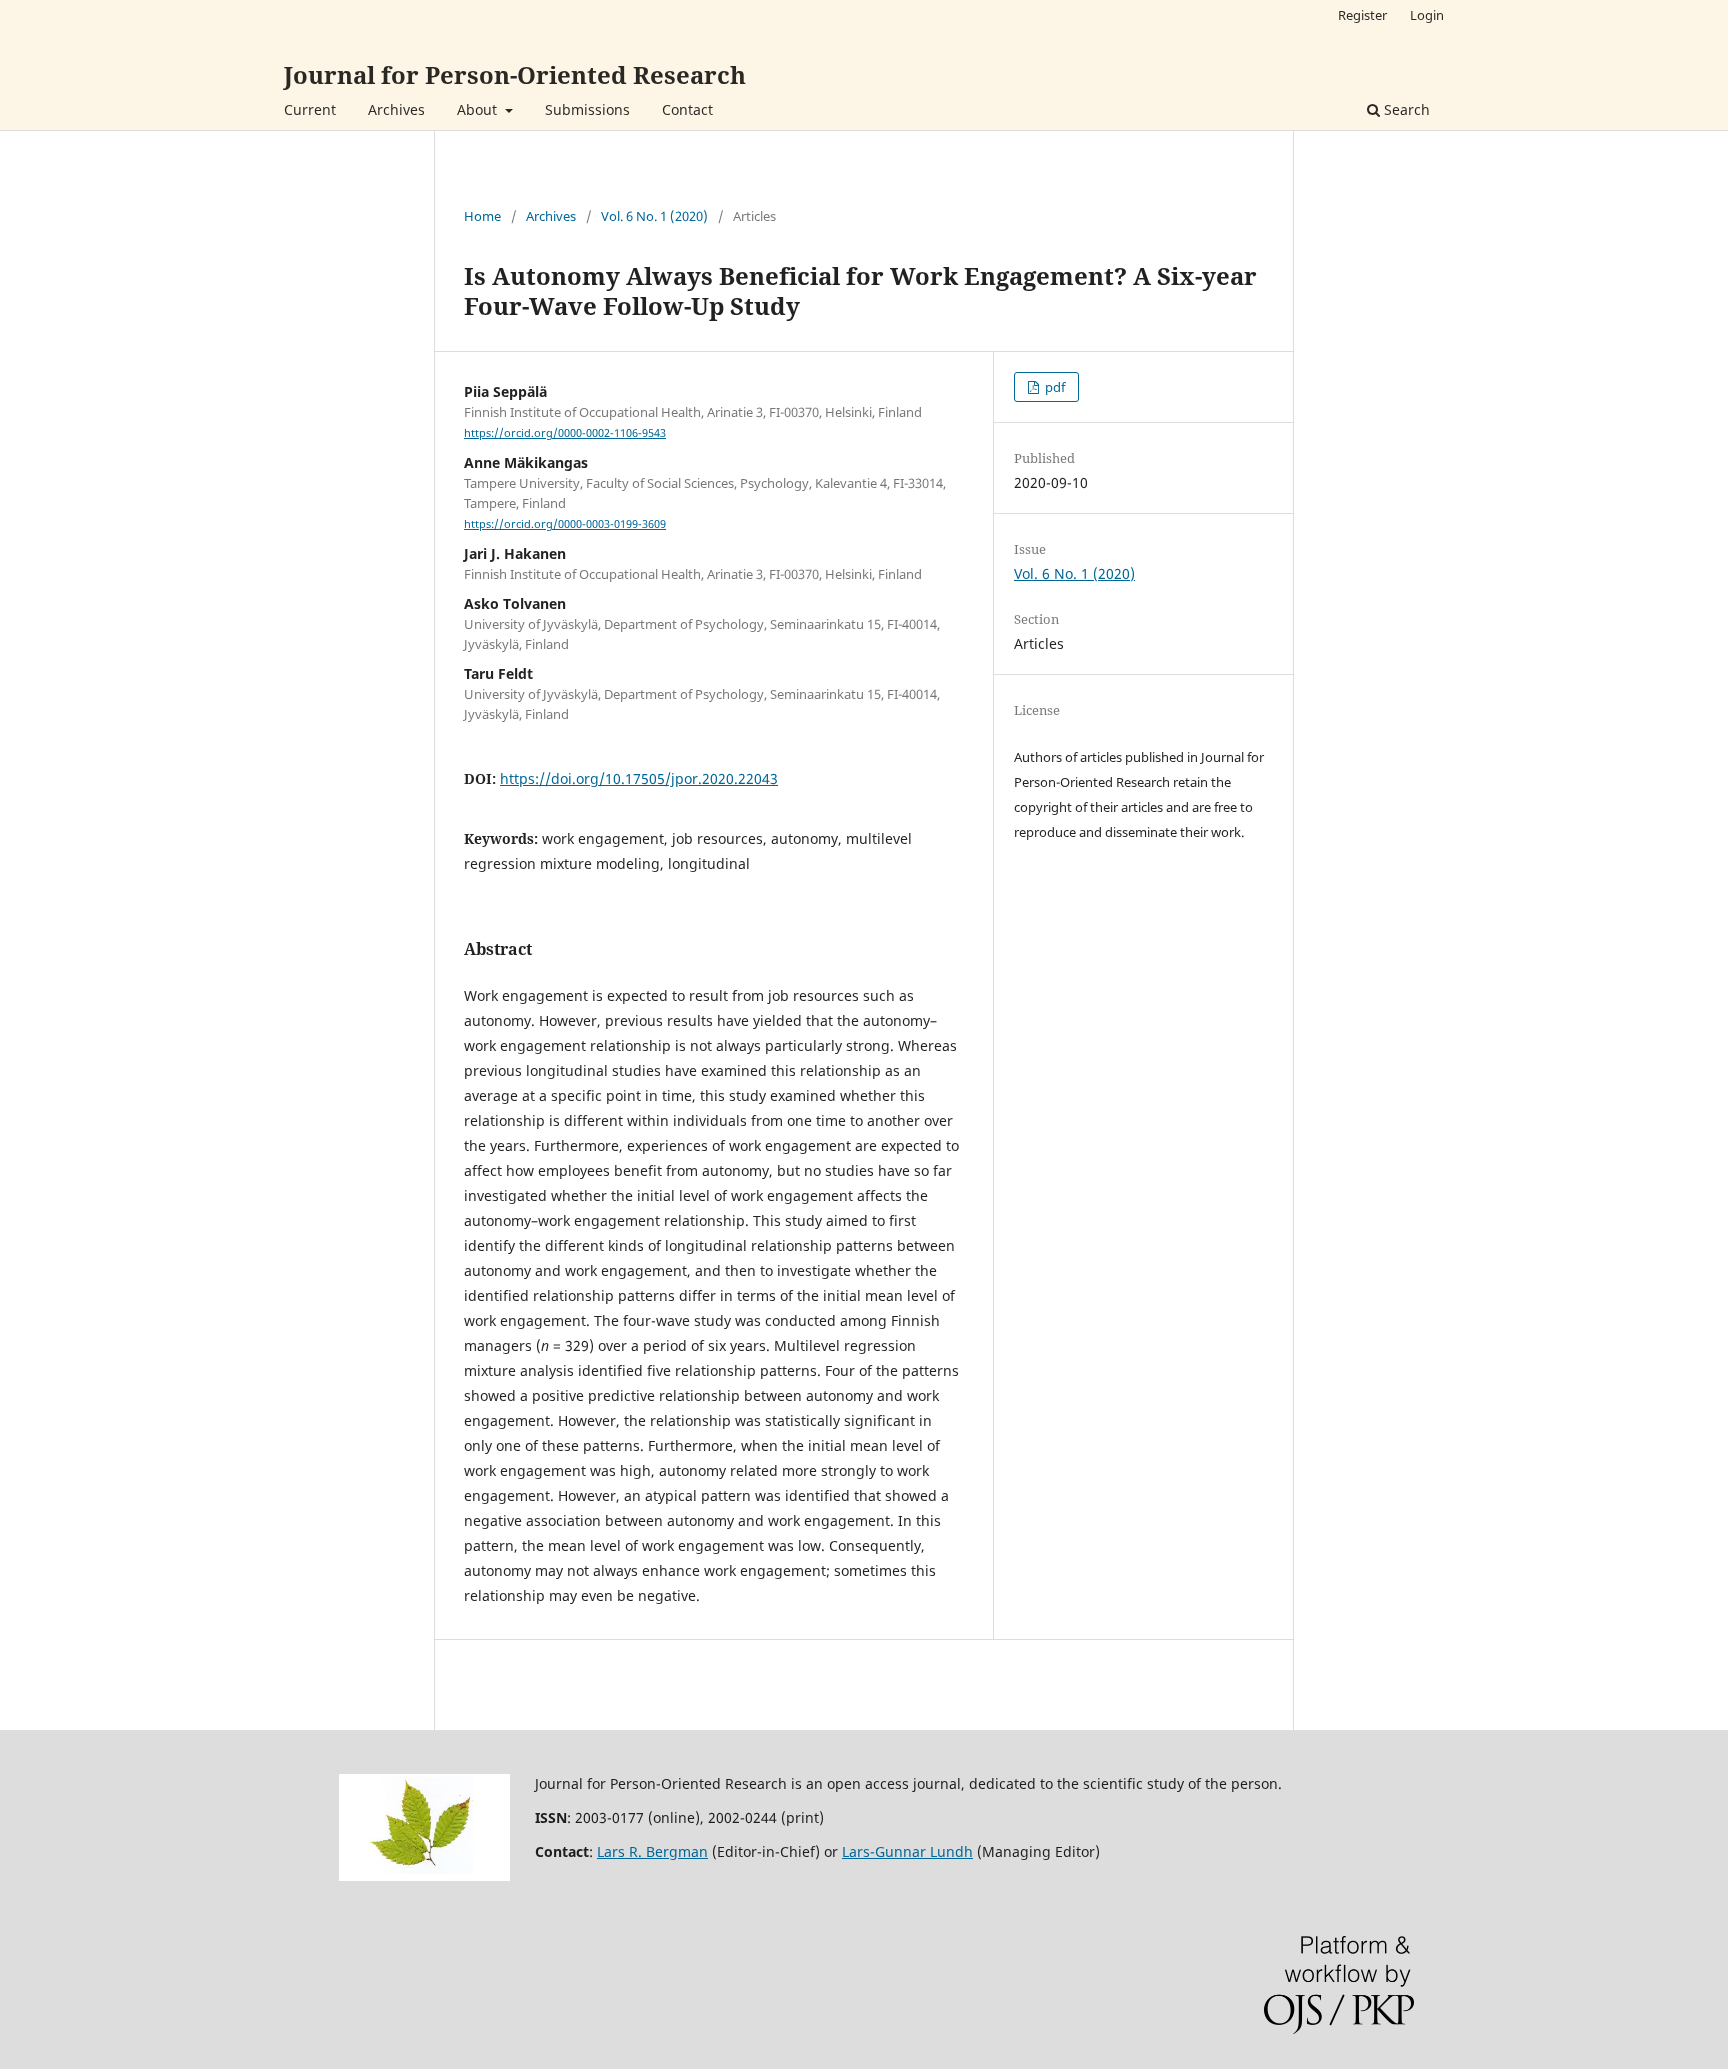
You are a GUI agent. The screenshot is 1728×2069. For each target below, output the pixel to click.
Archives (396, 109)
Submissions (587, 109)
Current (310, 109)
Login (1427, 15)
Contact (687, 109)
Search (1405, 109)
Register (1362, 15)
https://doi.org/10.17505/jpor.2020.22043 (639, 778)
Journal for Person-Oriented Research (515, 74)
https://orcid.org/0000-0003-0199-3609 (565, 524)
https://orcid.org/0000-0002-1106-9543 (565, 433)
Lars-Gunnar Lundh (907, 1851)
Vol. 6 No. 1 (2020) (654, 216)
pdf (1053, 387)
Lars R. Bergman (652, 1851)
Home (482, 216)
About (479, 109)
